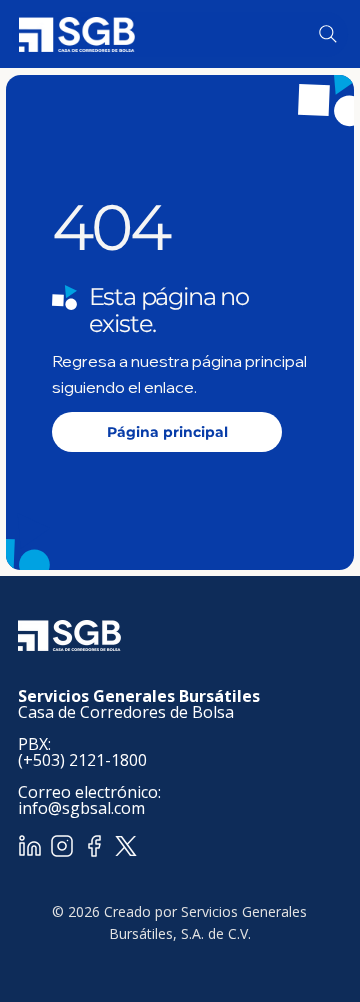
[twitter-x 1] (126, 846)
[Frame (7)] (30, 846)
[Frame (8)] (62, 846)
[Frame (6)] (94, 846)
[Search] (328, 34)
